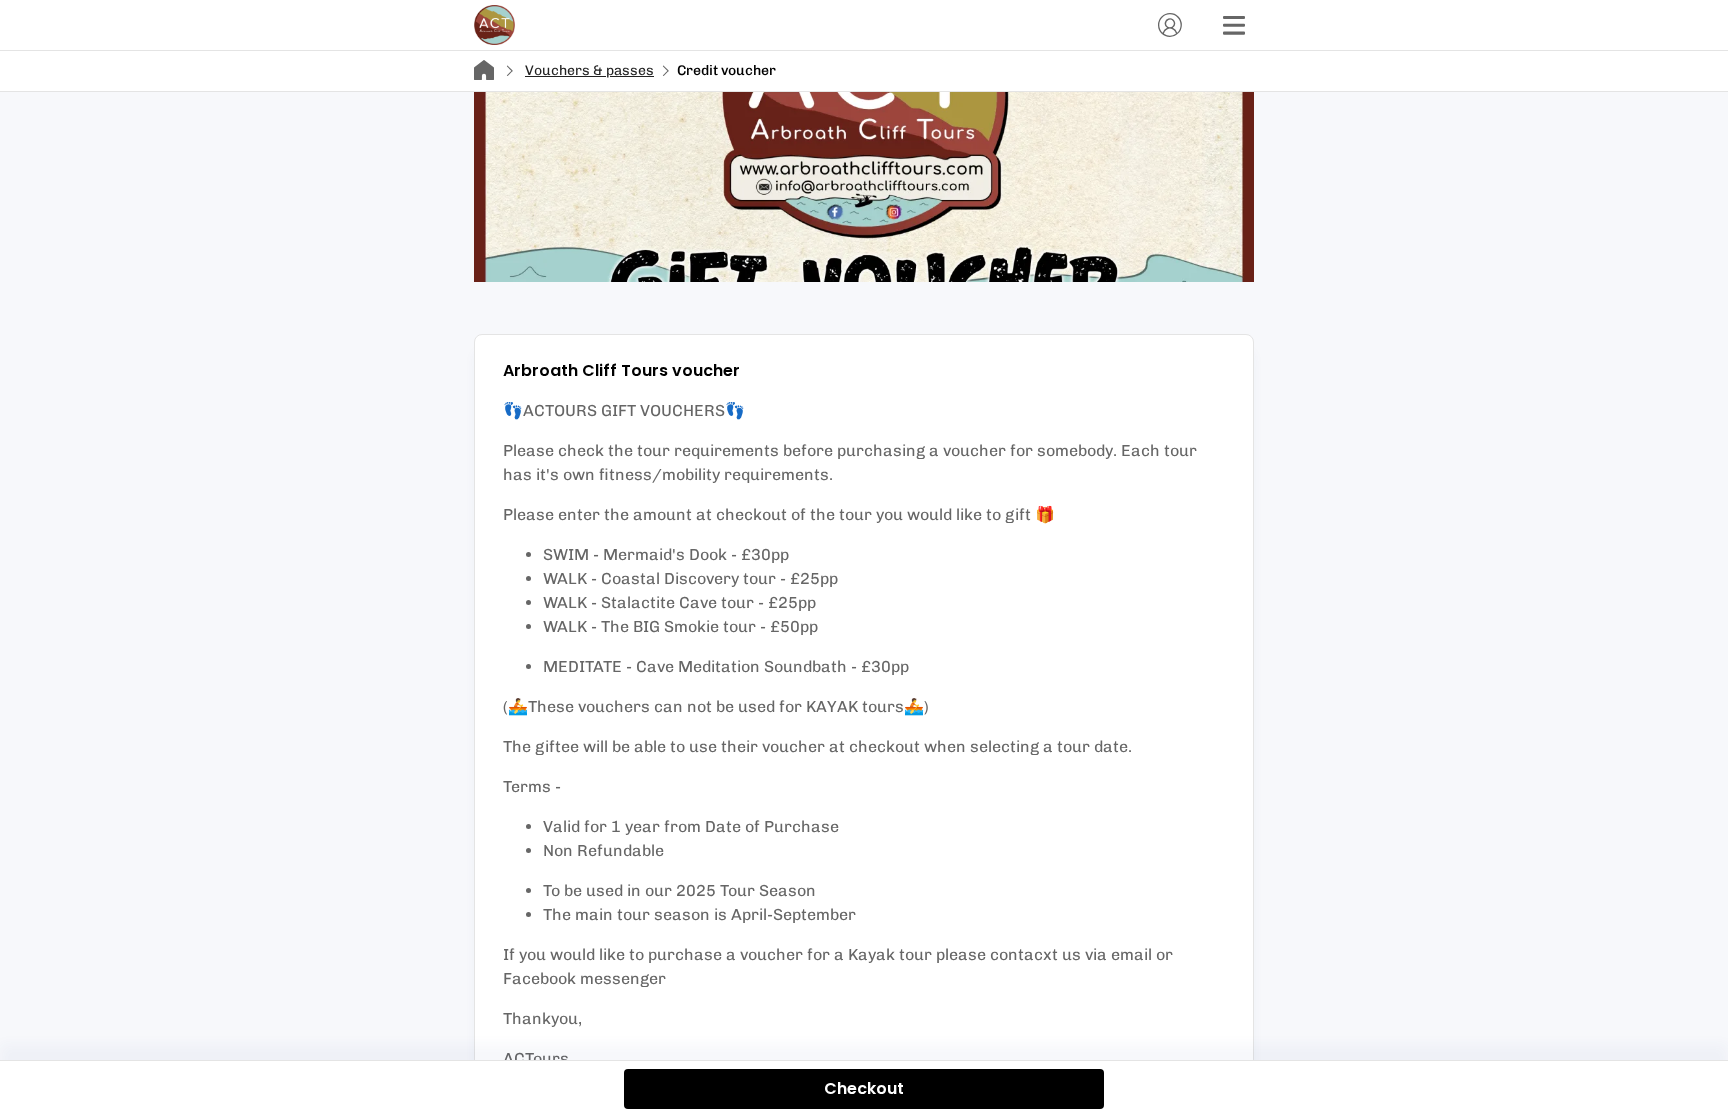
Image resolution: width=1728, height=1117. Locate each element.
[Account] (1170, 25)
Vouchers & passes (589, 70)
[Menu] (1234, 25)
